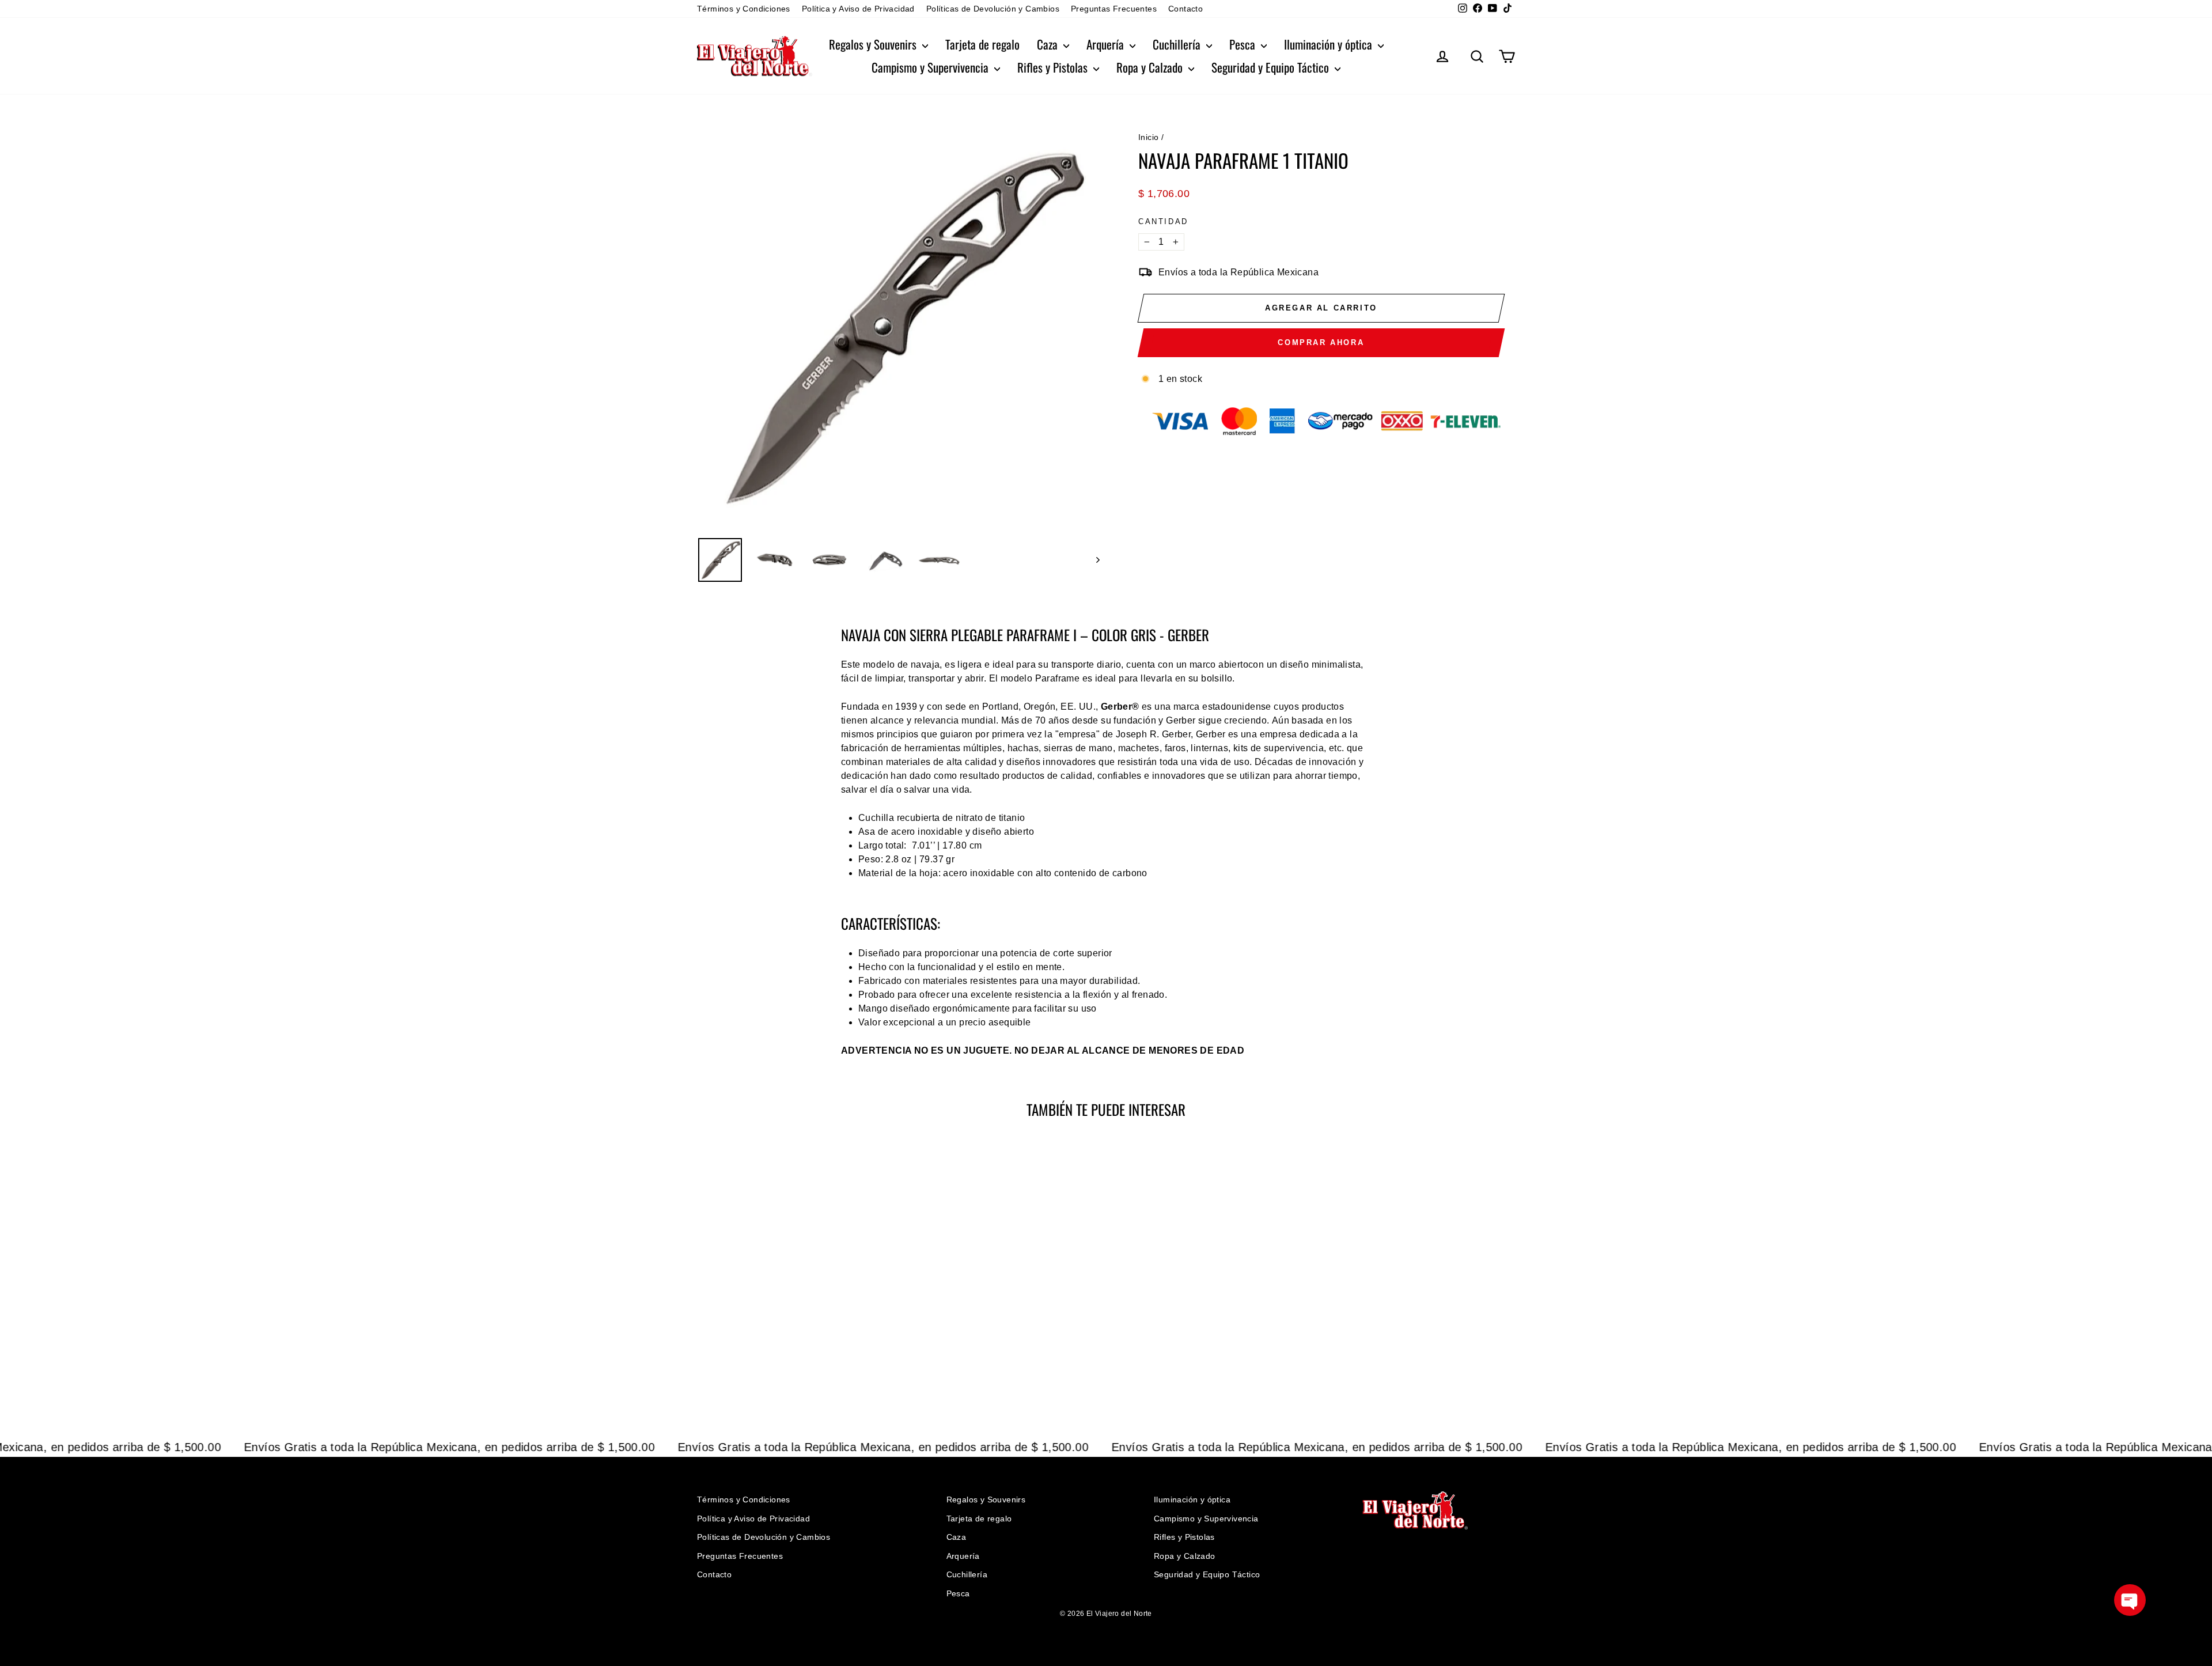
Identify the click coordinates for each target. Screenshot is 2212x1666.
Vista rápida (795, 1330)
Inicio (1148, 137)
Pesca (1244, 44)
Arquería (1107, 44)
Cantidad (1163, 221)
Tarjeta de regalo (982, 44)
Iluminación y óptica (1330, 44)
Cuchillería (1178, 44)
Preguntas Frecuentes (1114, 9)
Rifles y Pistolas (1054, 67)
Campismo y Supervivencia (931, 67)
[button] (2130, 1600)
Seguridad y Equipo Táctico (1272, 67)
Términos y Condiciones (744, 9)
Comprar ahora (1321, 342)
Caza (1049, 44)
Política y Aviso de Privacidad (858, 9)
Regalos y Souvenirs (874, 44)
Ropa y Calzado (1151, 67)
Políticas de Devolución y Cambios (993, 9)
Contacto (1185, 9)
